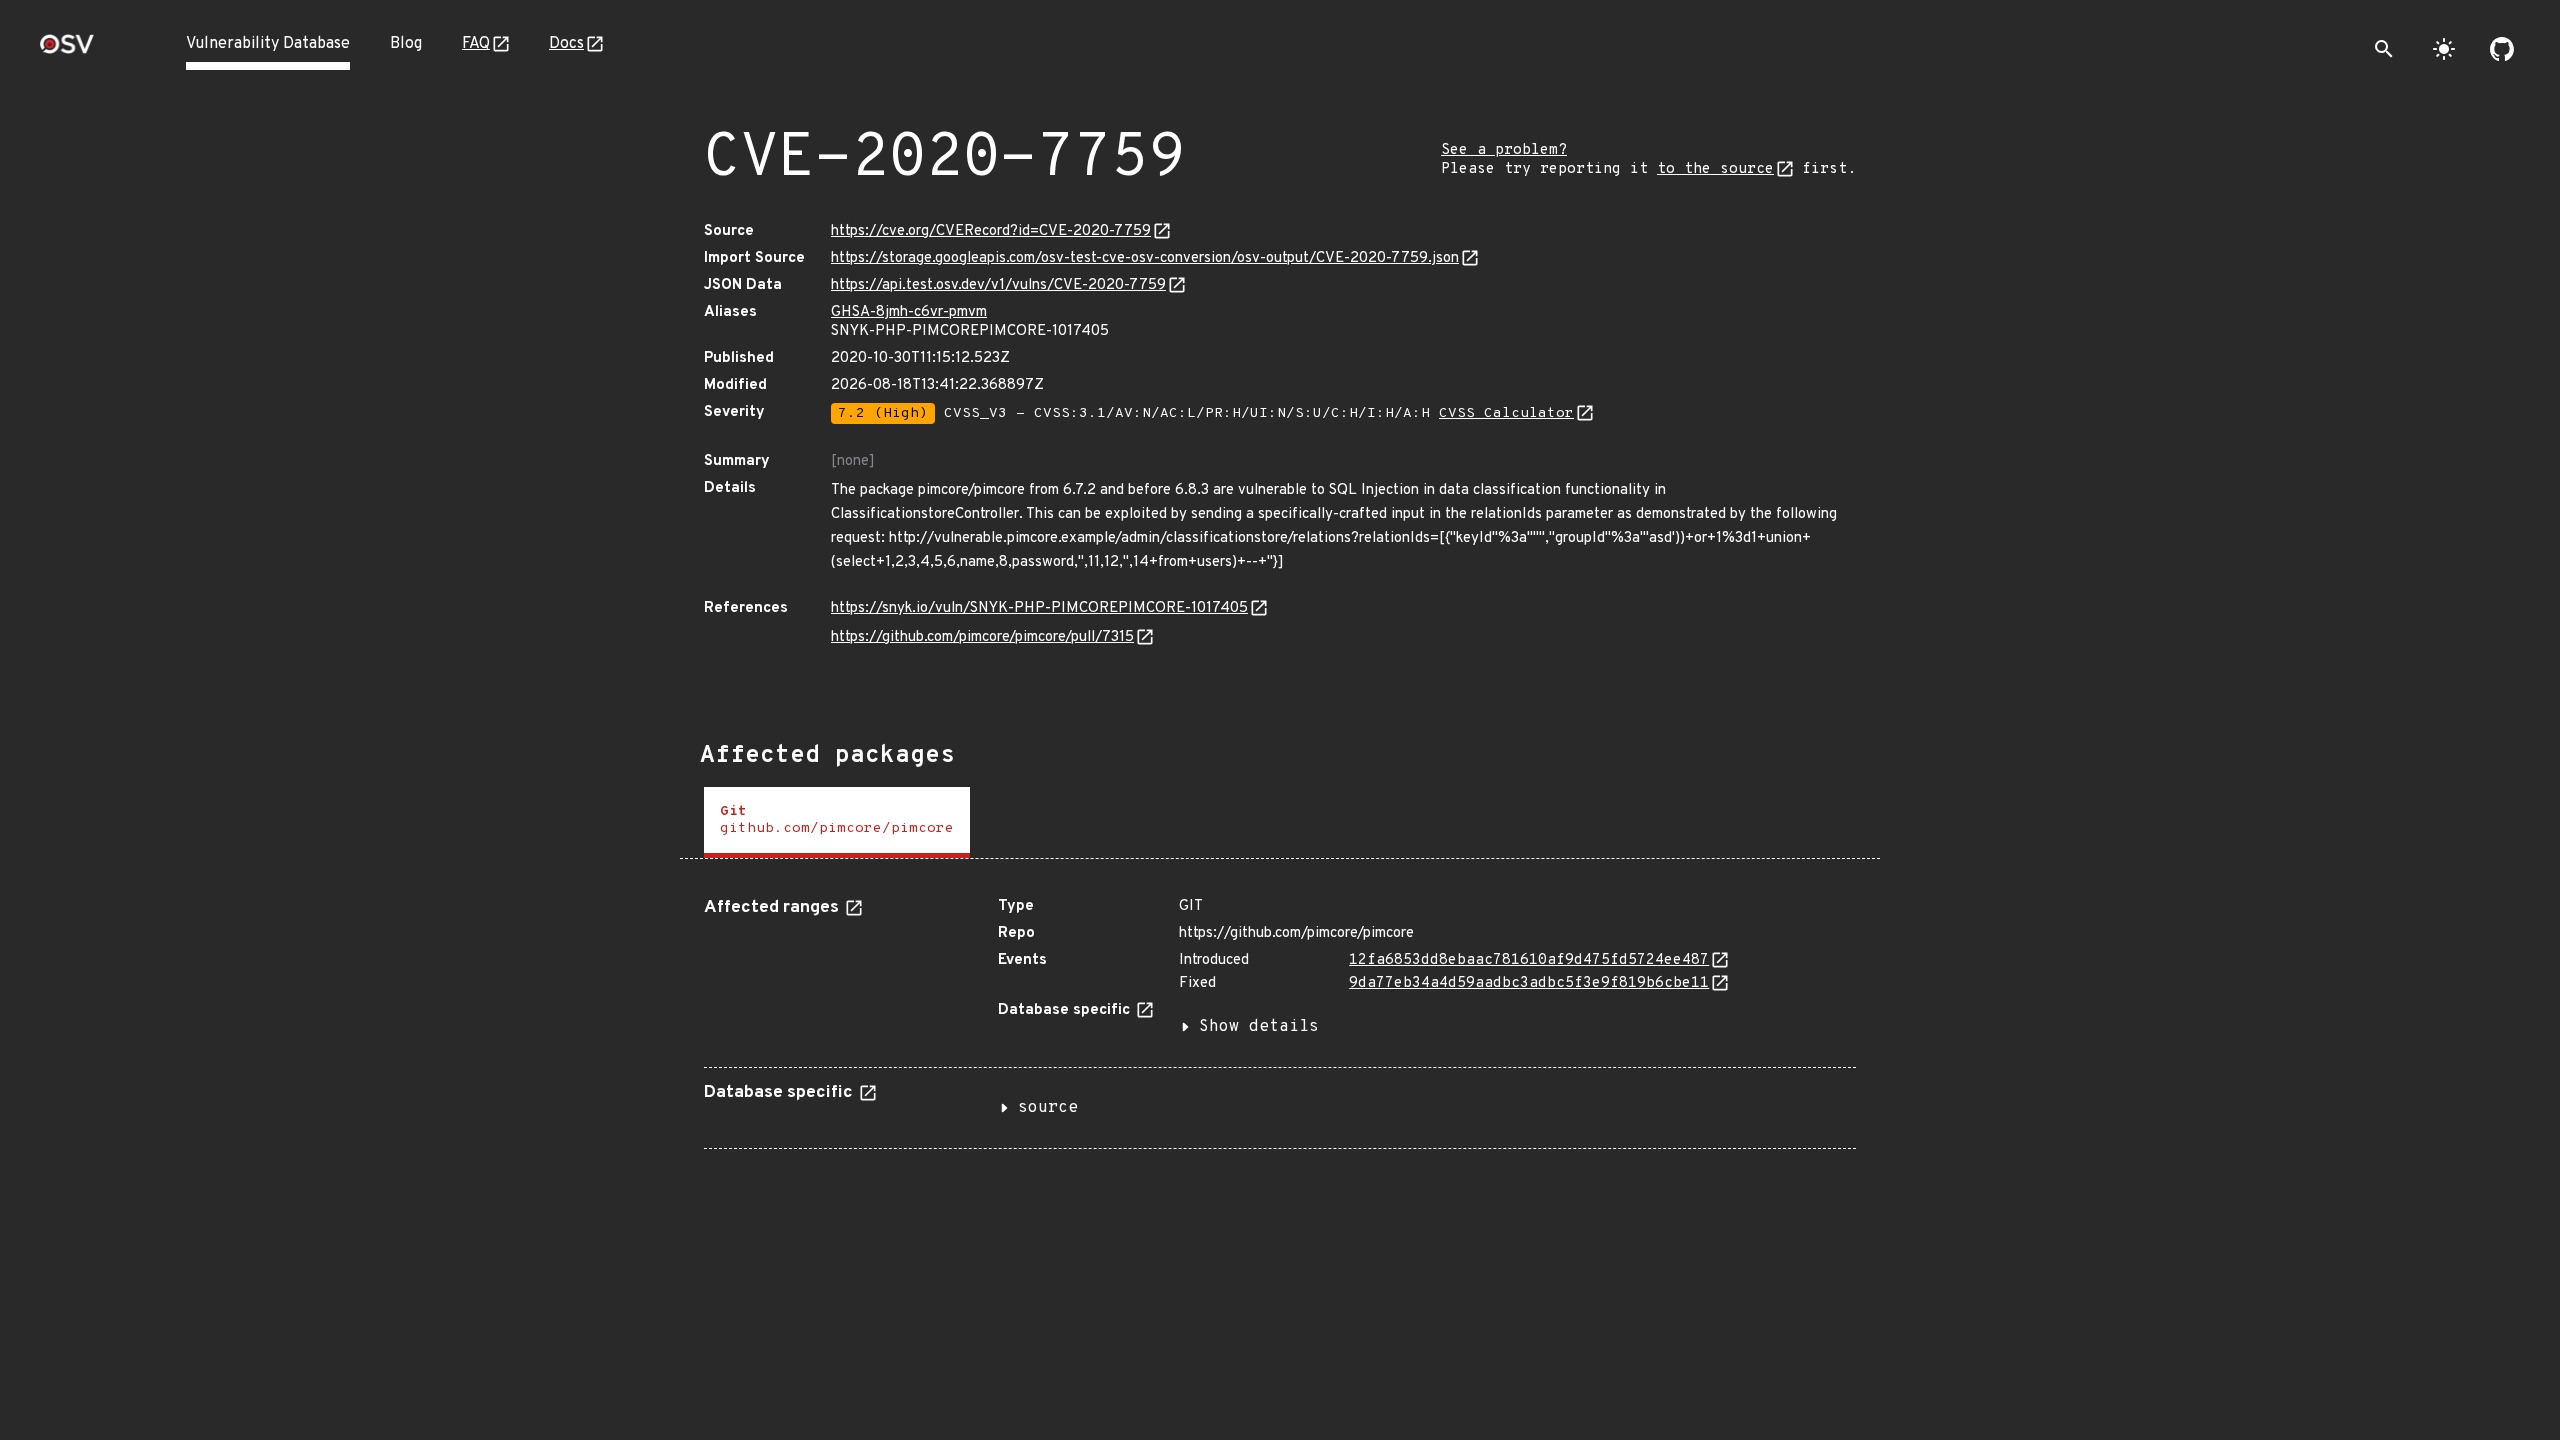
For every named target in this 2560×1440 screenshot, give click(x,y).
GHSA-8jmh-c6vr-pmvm (909, 312)
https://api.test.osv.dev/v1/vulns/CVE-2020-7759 (998, 285)
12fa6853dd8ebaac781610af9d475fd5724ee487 (1529, 960)
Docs (566, 44)
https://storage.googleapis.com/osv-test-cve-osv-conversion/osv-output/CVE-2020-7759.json (1145, 258)
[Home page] (67, 50)
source (1048, 1108)
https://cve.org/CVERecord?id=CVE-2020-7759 (991, 231)
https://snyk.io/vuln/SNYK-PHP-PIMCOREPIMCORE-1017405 (1039, 608)
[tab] (837, 822)
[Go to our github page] (2502, 49)
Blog (406, 44)
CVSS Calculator (1506, 413)
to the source (1715, 169)
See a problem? (1504, 150)
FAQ (476, 44)
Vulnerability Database (268, 44)
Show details (1259, 1027)
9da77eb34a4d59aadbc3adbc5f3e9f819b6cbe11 (1529, 983)
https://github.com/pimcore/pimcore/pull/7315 (982, 637)
